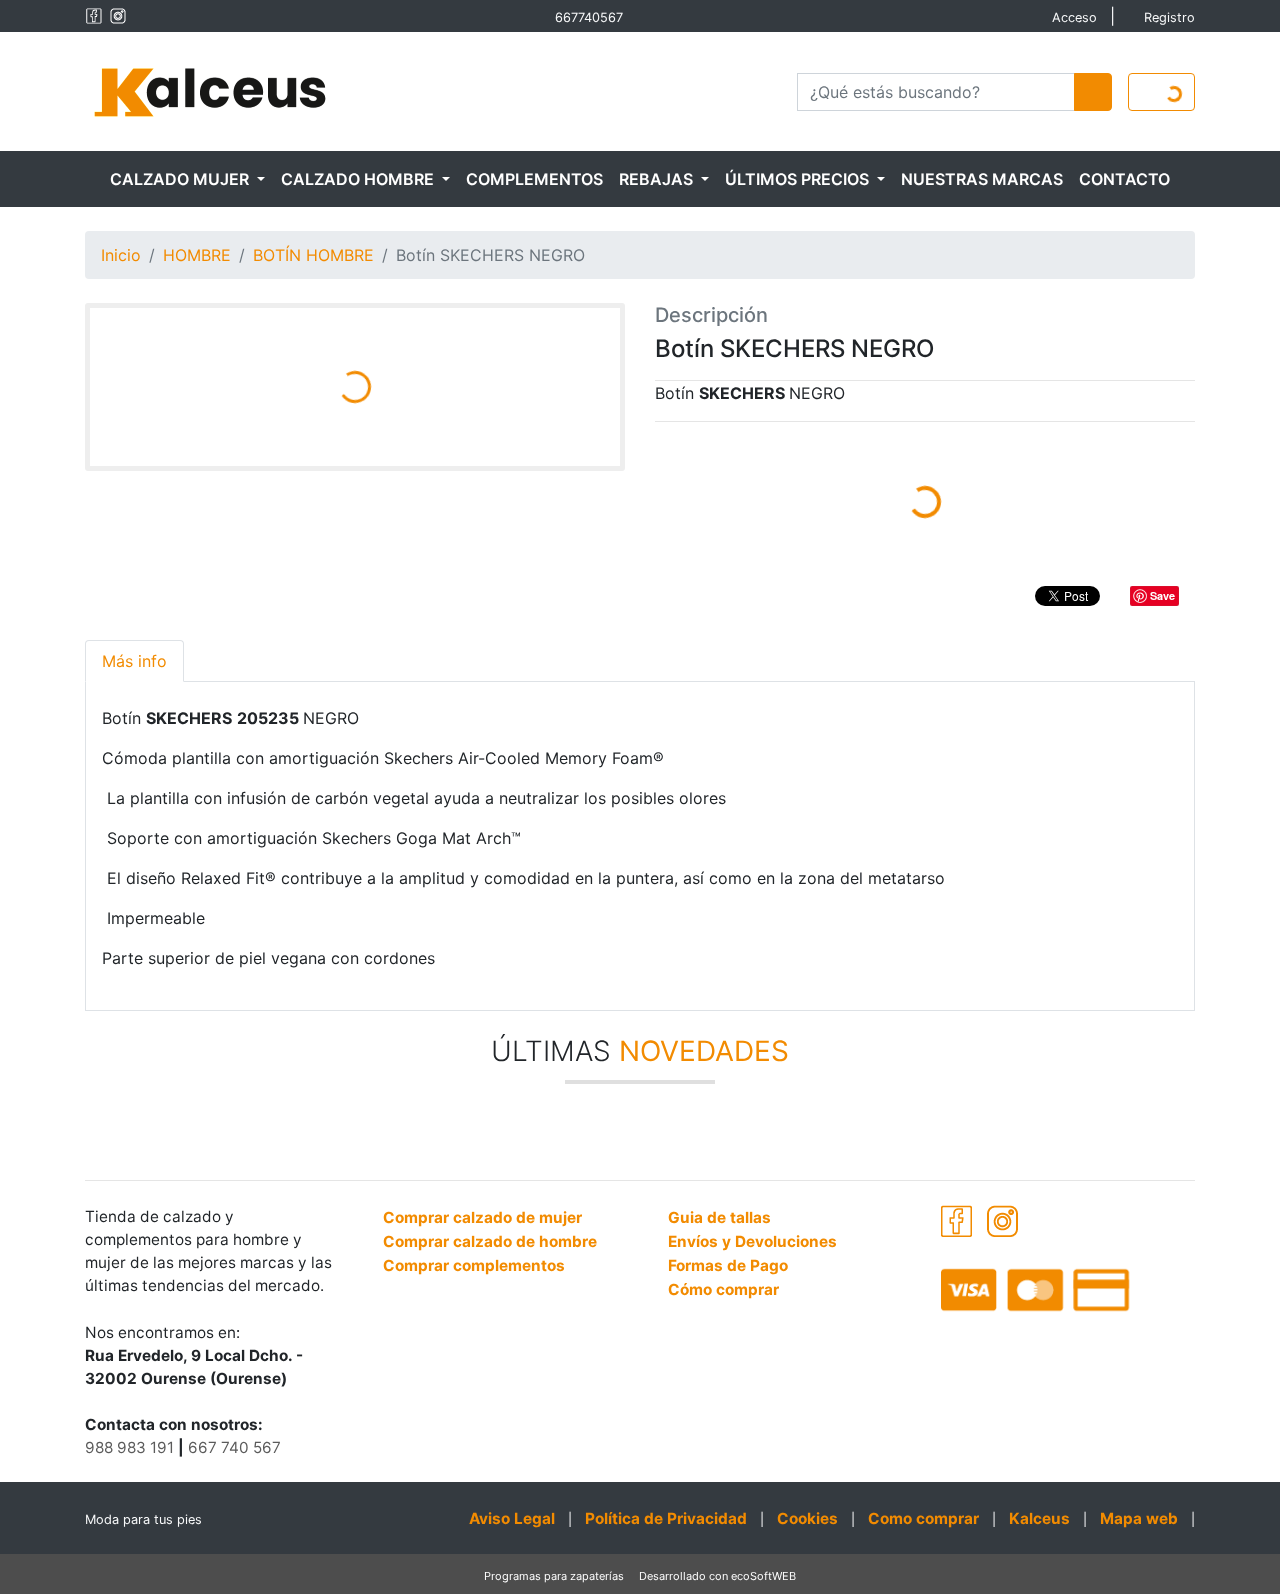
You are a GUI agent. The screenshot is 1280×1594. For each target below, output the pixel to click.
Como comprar (923, 1518)
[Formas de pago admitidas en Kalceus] (1067, 1289)
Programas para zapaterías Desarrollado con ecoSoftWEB (640, 1576)
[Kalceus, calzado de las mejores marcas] (210, 90)
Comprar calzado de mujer (482, 1217)
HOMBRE (197, 255)
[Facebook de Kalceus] (93, 16)
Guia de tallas (719, 1217)
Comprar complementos (474, 1265)
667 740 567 (234, 1447)
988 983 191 (129, 1447)
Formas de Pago (728, 1265)
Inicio (121, 255)
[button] (187, 179)
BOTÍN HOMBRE (313, 255)
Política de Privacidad (666, 1518)
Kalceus (1039, 1518)
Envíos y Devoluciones (752, 1241)
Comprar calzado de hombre (490, 1241)
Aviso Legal (512, 1518)
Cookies (807, 1518)
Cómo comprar (723, 1289)
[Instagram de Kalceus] (118, 16)
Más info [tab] (134, 661)
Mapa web (1139, 1518)
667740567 (589, 17)
